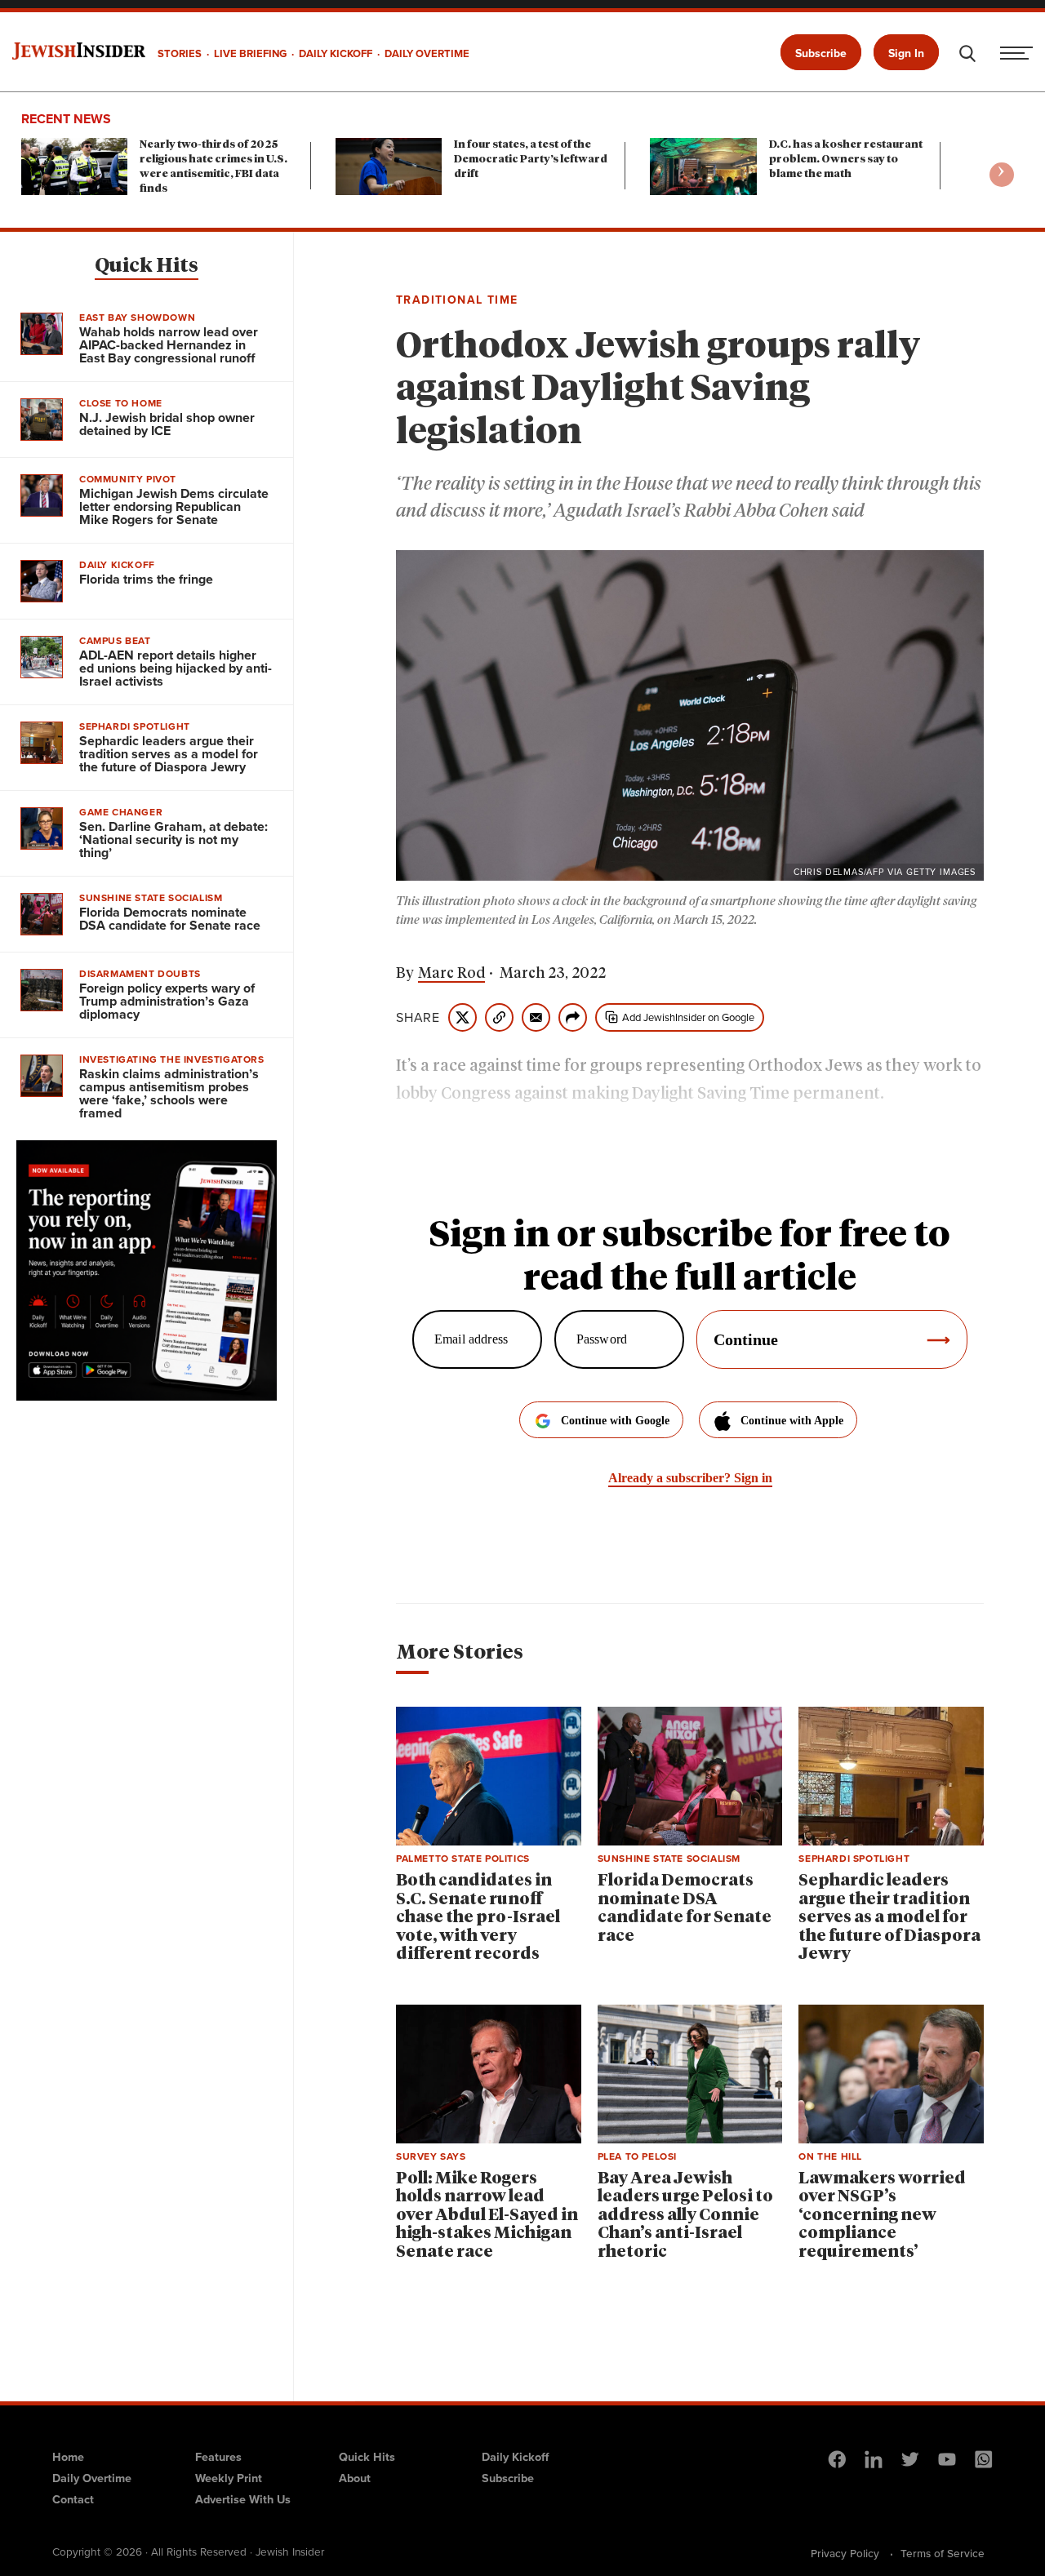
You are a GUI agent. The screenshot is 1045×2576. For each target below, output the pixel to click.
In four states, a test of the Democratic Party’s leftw (531, 160)
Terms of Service (943, 2553)
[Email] (536, 1017)
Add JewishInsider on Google (688, 1017)
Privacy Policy (845, 2553)
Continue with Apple (792, 1421)
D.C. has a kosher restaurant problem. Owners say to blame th (846, 160)
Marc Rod (451, 974)
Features (218, 2457)
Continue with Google (615, 1421)
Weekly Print (229, 2478)
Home (68, 2457)
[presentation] (1002, 175)
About (355, 2478)
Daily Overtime (92, 2478)
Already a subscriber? (690, 1478)
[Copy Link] (499, 1017)
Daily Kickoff (515, 2457)
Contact (73, 2499)
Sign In (906, 53)
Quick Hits (147, 266)
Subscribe (821, 53)
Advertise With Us (243, 2499)
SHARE (418, 1018)
